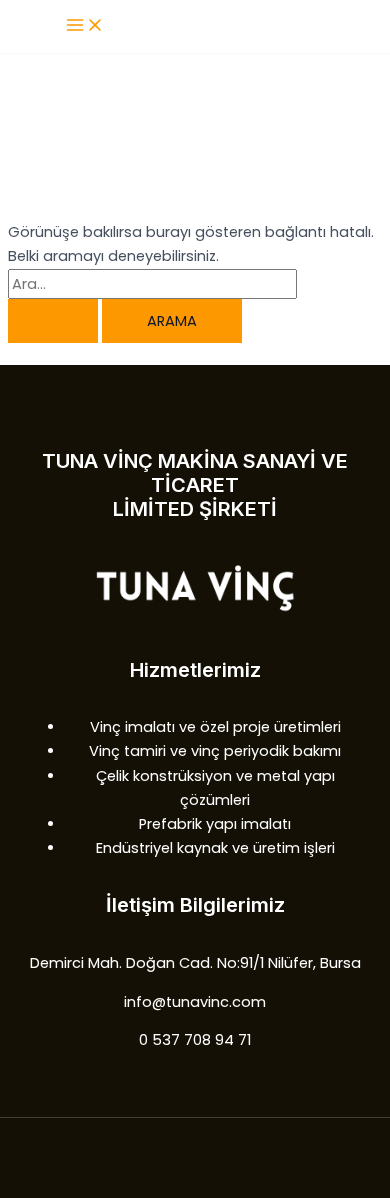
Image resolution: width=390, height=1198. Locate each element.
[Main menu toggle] (85, 26)
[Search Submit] (53, 321)
